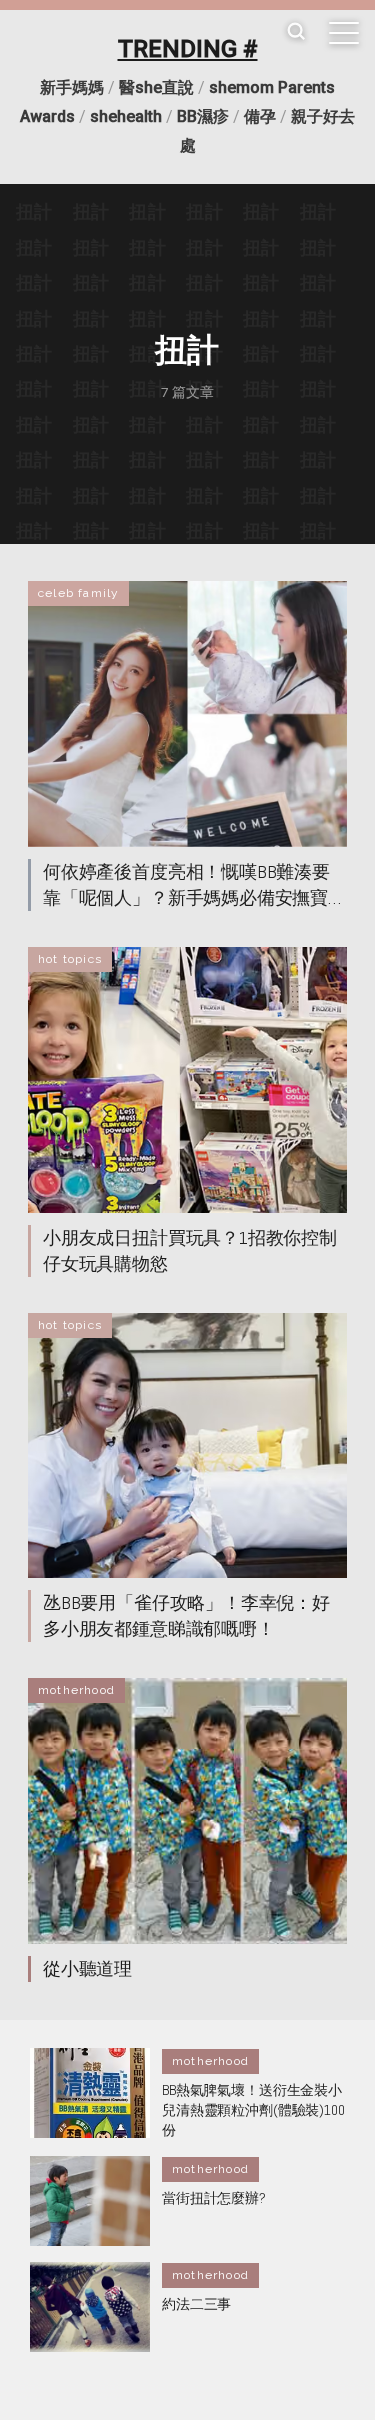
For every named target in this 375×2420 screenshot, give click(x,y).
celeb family (78, 593)
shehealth (126, 116)
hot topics (70, 959)
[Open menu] (344, 33)
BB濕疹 (203, 116)
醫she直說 (156, 87)
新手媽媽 (72, 87)
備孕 (260, 116)
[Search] (296, 32)
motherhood (76, 1690)
